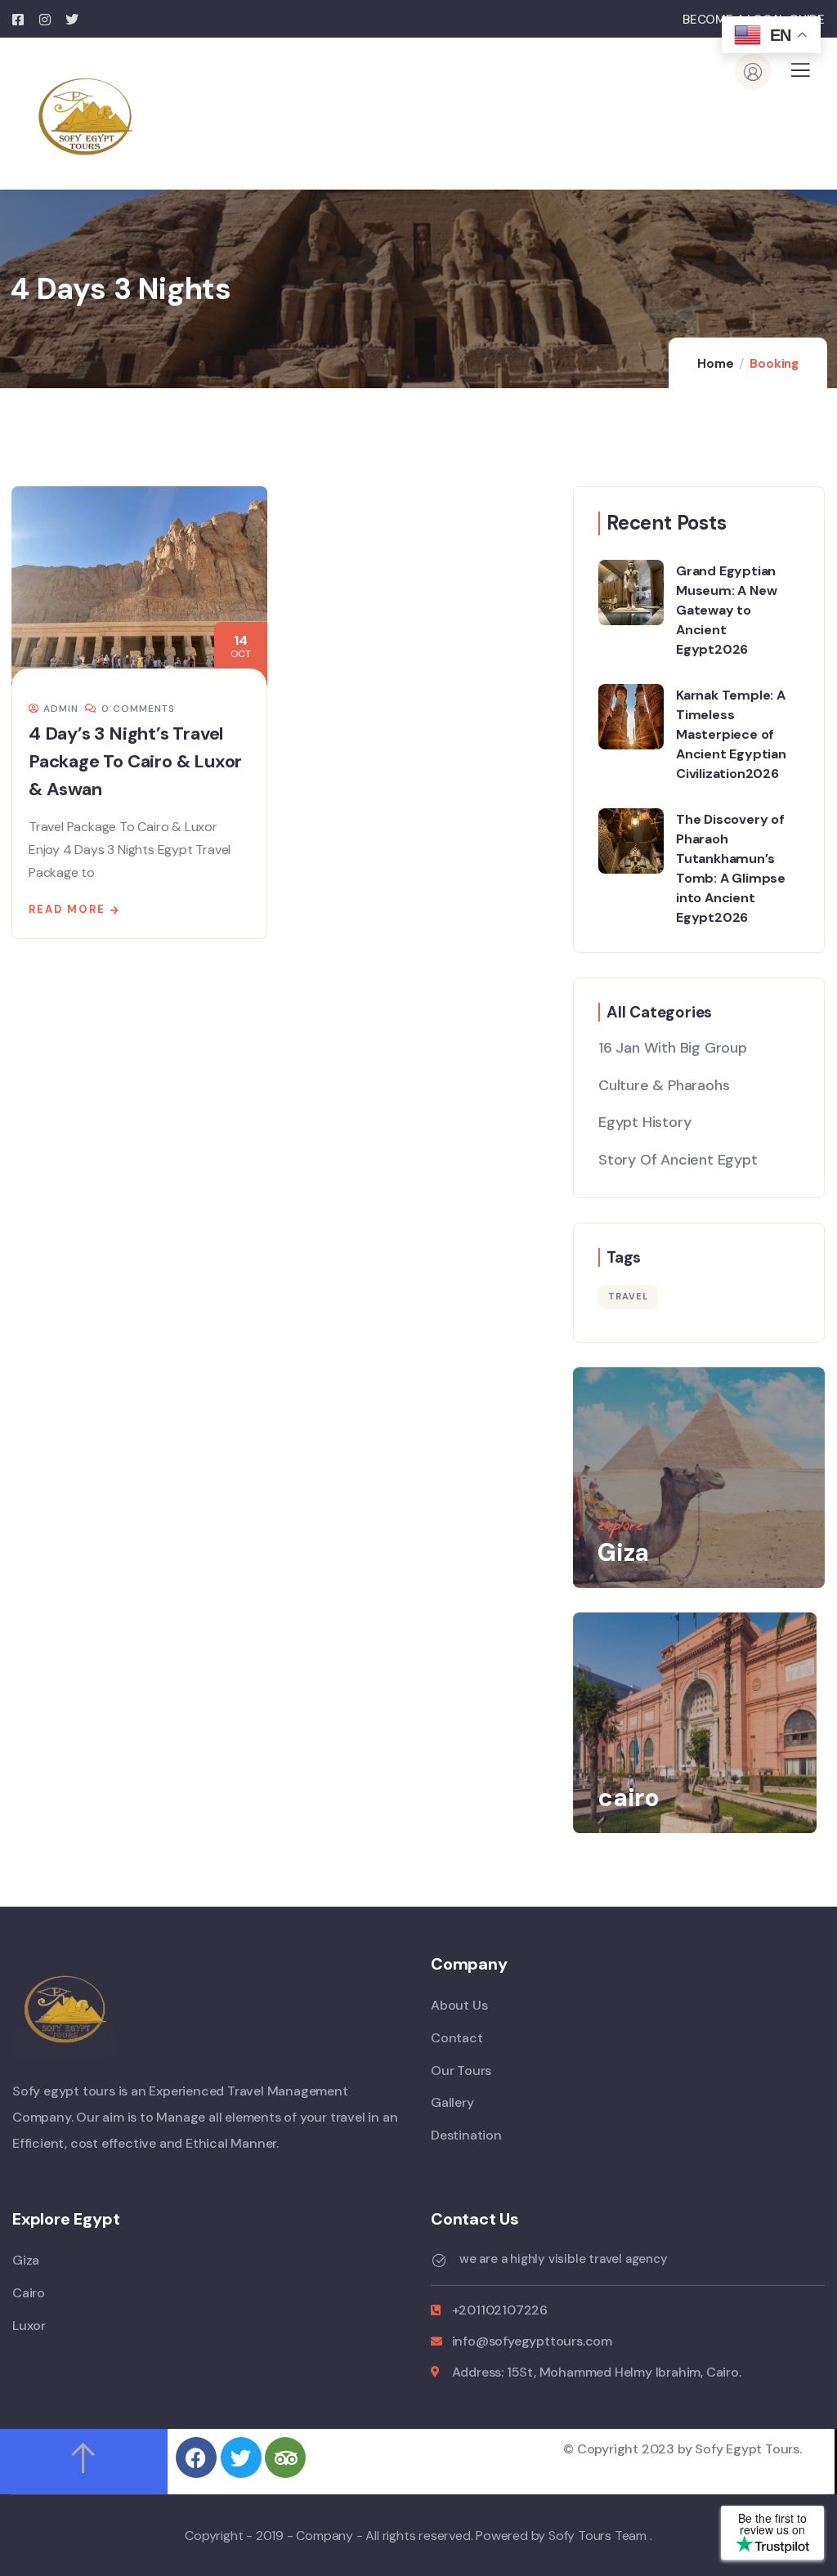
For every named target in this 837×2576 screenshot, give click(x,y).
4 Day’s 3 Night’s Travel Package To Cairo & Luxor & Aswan (135, 761)
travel (628, 1296)
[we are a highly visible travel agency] (439, 2261)
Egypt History (645, 1122)
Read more (67, 909)
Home (715, 364)
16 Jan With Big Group (673, 1048)
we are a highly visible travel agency (564, 2258)
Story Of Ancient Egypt (678, 1160)
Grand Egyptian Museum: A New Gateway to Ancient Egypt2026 (726, 610)
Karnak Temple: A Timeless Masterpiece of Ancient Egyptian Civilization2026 (731, 734)
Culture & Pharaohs (664, 1085)
